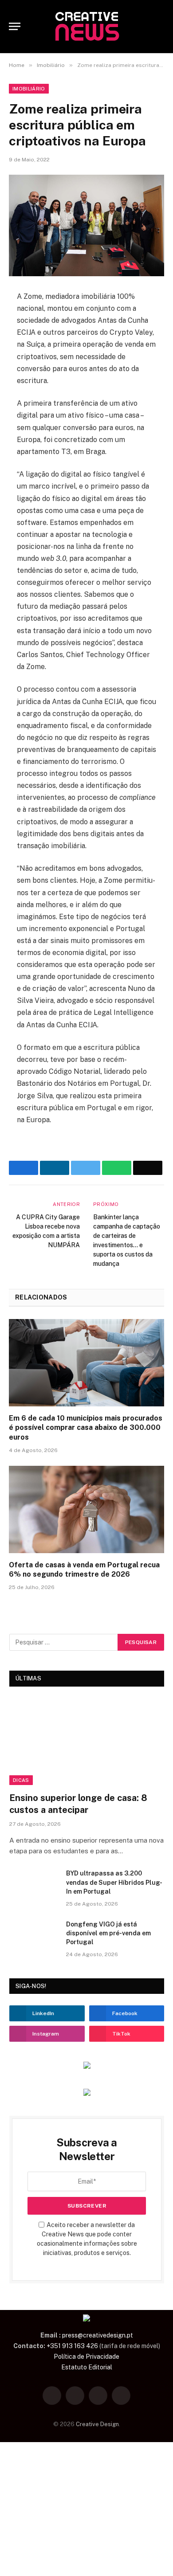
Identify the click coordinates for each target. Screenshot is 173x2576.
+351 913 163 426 (72, 2346)
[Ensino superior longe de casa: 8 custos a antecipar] (87, 1742)
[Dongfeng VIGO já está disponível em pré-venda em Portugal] (34, 1936)
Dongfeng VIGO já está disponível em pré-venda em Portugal (108, 1933)
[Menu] (15, 26)
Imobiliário (29, 89)
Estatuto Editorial (87, 2367)
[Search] (160, 26)
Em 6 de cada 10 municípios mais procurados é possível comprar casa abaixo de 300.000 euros (86, 1428)
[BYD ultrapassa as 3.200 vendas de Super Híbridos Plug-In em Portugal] (34, 1885)
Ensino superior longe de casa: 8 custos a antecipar (78, 1804)
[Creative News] (86, 27)
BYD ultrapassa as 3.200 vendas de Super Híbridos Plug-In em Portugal (114, 1882)
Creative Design (97, 2424)
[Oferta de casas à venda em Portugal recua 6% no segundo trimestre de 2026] (86, 1509)
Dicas (21, 1780)
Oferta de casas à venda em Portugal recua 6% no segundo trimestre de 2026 (84, 1570)
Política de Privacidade (86, 2357)
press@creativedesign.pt (98, 2335)
